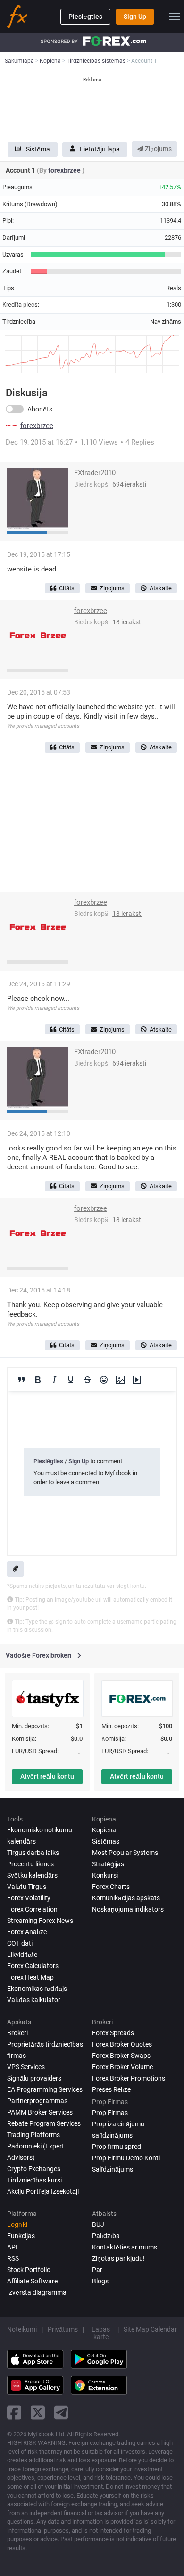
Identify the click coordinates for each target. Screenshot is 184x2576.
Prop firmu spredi (117, 2147)
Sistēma (38, 149)
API (12, 2247)
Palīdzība (106, 2236)
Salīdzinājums (113, 2169)
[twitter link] (38, 2412)
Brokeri (17, 2033)
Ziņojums (158, 149)
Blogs (100, 2281)
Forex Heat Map (30, 1977)
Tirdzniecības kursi (34, 2180)
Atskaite (161, 588)
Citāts (67, 588)
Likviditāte (22, 1955)
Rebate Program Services (44, 2123)
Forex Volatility (29, 1898)
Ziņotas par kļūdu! (118, 2258)
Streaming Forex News (40, 1921)
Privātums (63, 2329)
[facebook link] (14, 2412)
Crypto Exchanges (34, 2169)
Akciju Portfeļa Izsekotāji (43, 2191)
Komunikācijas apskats (126, 1898)
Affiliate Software (32, 2281)
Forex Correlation (32, 1909)
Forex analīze (27, 1932)
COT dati (20, 1943)
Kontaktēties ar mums (125, 2247)
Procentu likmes (30, 1864)
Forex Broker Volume (122, 2067)
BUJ (98, 2224)
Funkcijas (21, 2236)
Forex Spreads (113, 2033)
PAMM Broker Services (40, 2112)
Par (97, 2270)
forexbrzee (65, 170)
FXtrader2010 (95, 473)
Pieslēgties (85, 17)
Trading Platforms (33, 2135)
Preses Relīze (111, 2089)
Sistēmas (106, 1841)
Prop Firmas (110, 2113)
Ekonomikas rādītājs (37, 1989)
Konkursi (105, 1875)
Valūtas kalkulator (34, 2000)
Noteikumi (22, 2329)
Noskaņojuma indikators (128, 1909)
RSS (13, 2258)
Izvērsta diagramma (37, 2292)
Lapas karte (101, 2333)
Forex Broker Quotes (122, 2044)
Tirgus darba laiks (33, 1853)
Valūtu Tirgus (27, 1887)
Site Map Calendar (150, 2329)
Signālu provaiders (34, 2078)
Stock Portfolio (29, 2270)
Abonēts (40, 409)
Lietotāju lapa (100, 149)
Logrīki (17, 2224)
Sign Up (135, 17)
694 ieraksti (129, 484)
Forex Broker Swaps (121, 2056)
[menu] (175, 17)
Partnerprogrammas (37, 2101)
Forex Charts (111, 1887)
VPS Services (26, 2067)
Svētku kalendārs (32, 1875)
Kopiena (104, 1830)
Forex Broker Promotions (129, 2078)
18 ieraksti (127, 622)
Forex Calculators (33, 1966)
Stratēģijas (108, 1864)
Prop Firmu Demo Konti (126, 2158)
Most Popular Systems (125, 1853)
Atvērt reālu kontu (47, 1776)
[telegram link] (61, 2412)
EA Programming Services (45, 2089)
